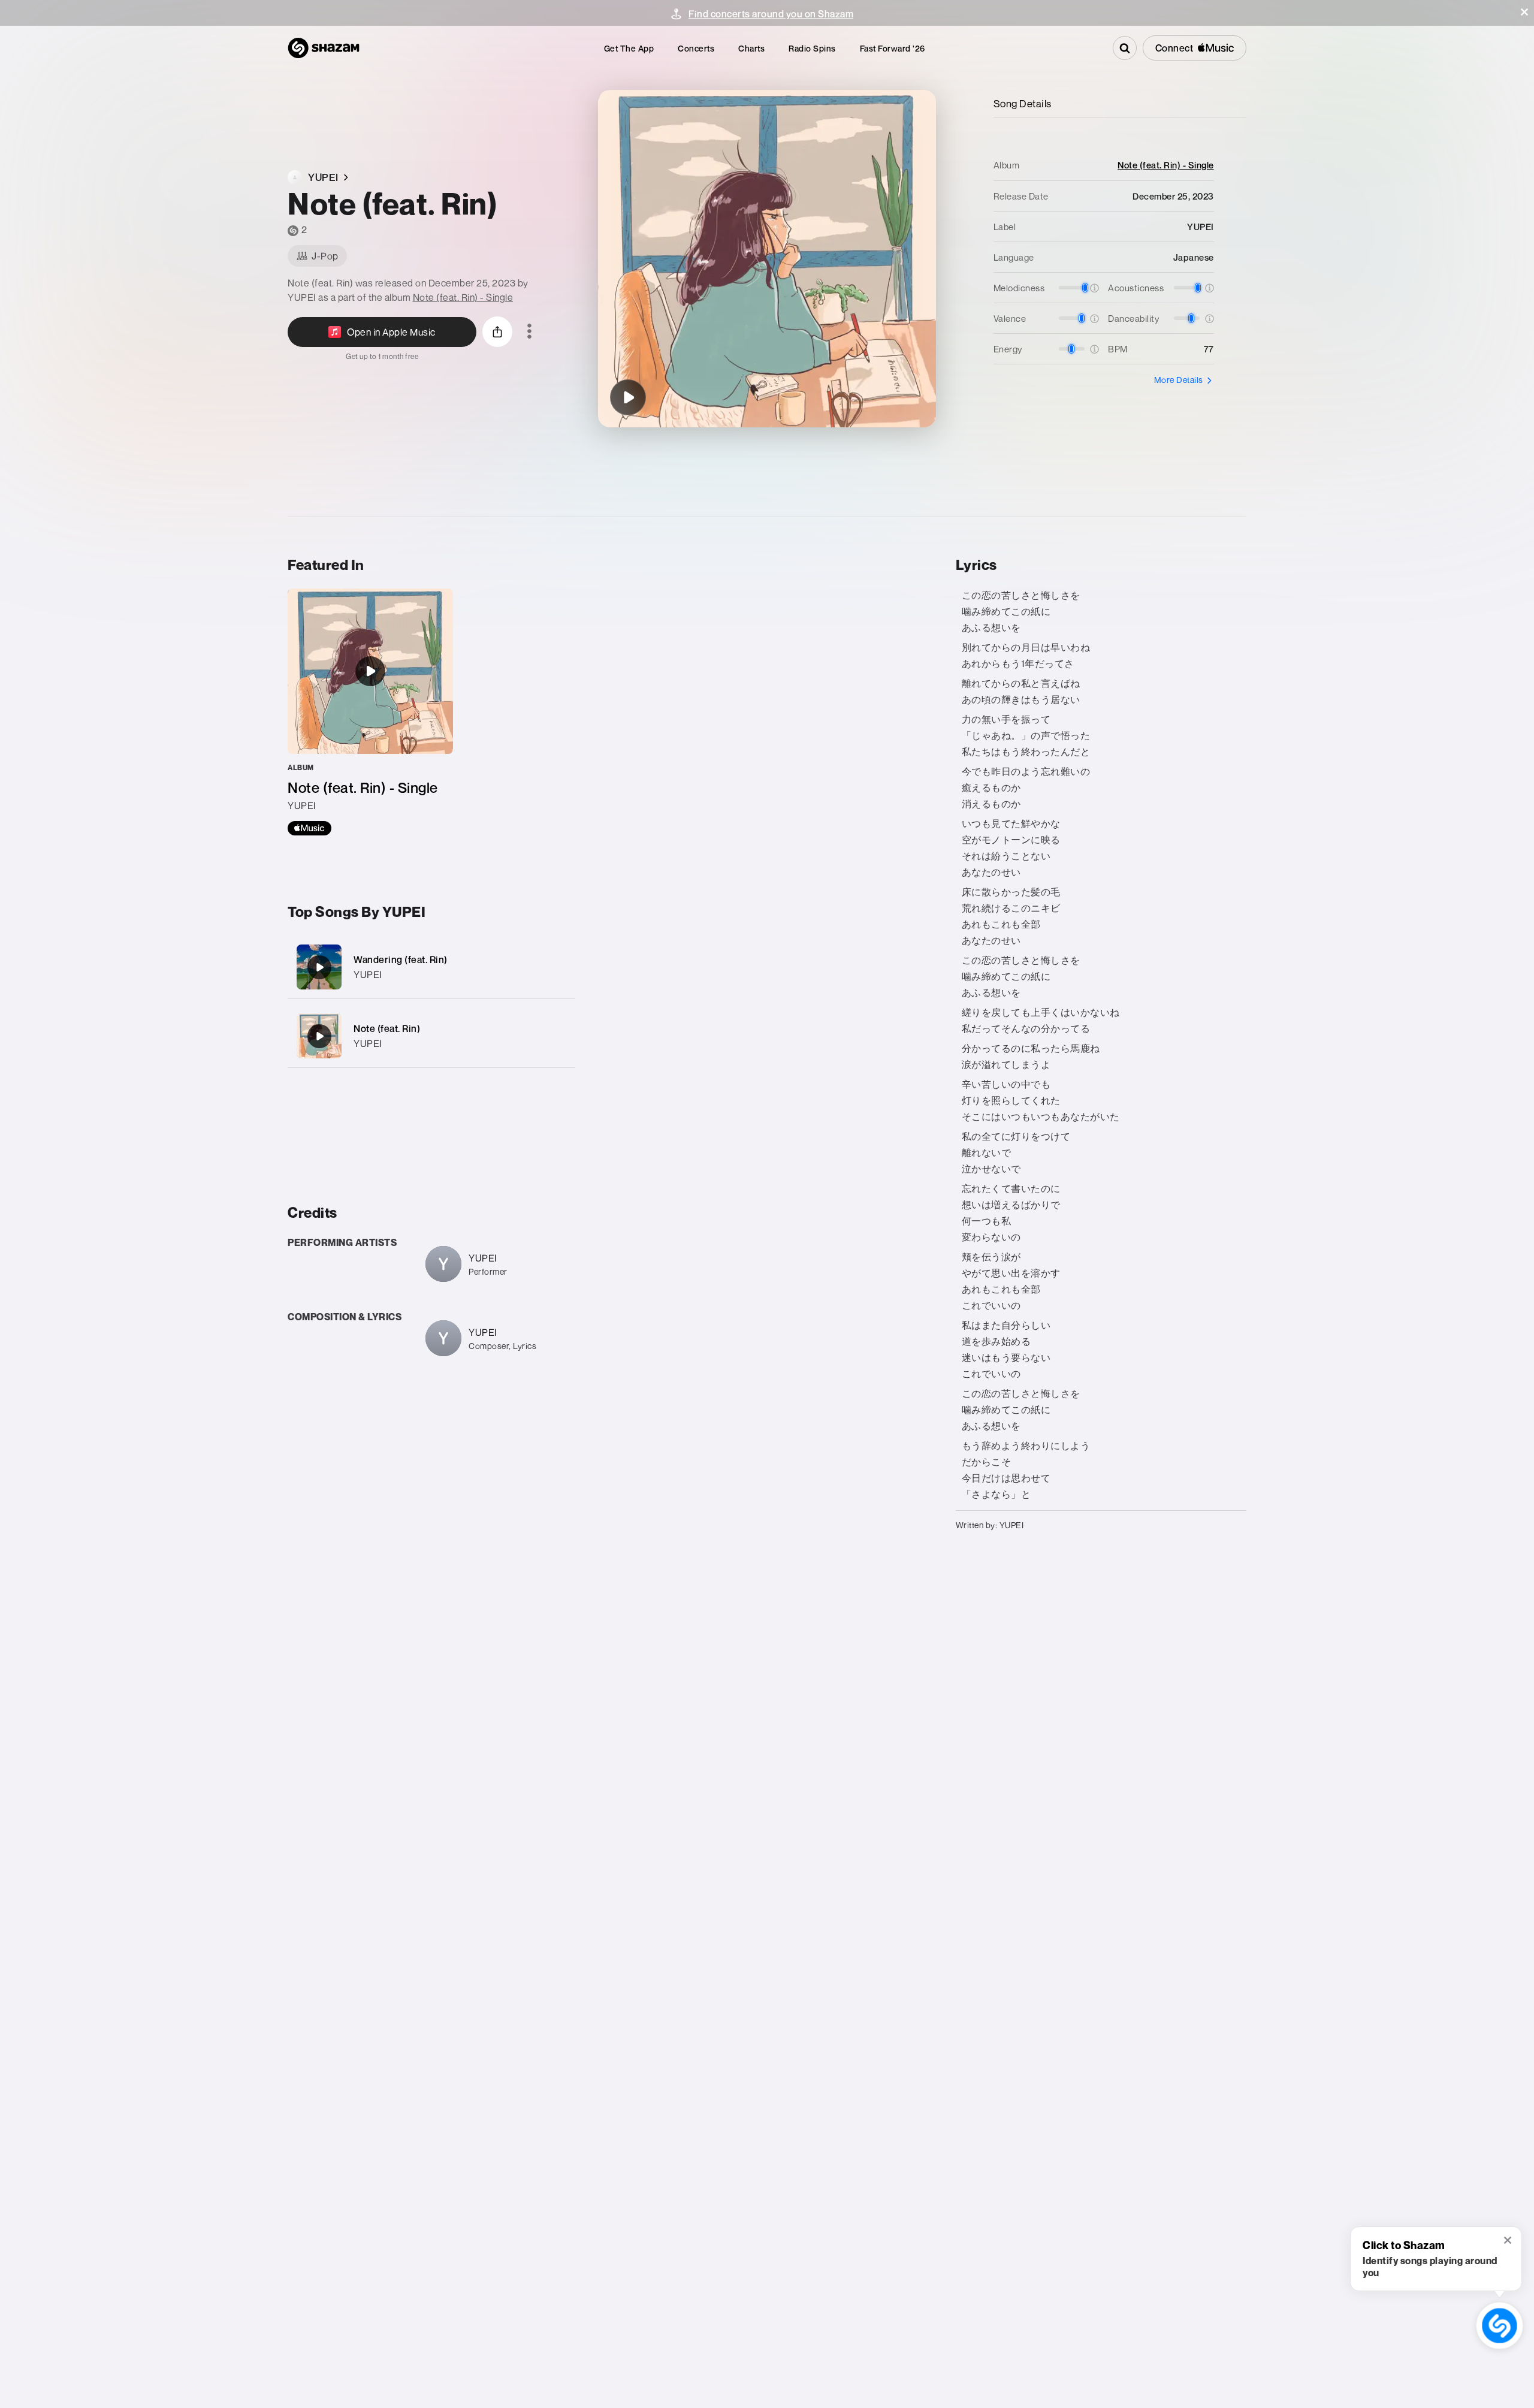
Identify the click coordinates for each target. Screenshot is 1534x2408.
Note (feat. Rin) (387, 1028)
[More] (559, 967)
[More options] (529, 332)
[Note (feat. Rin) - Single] (370, 712)
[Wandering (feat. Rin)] (431, 967)
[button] (1524, 12)
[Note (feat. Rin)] (628, 397)
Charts (751, 48)
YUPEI (368, 974)
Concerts (696, 48)
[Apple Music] (309, 828)
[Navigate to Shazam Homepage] (324, 48)
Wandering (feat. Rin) (401, 959)
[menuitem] (629, 48)
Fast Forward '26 (893, 48)
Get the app (629, 48)
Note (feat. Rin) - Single (463, 297)
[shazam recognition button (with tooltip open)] (1500, 2326)
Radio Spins (812, 48)
